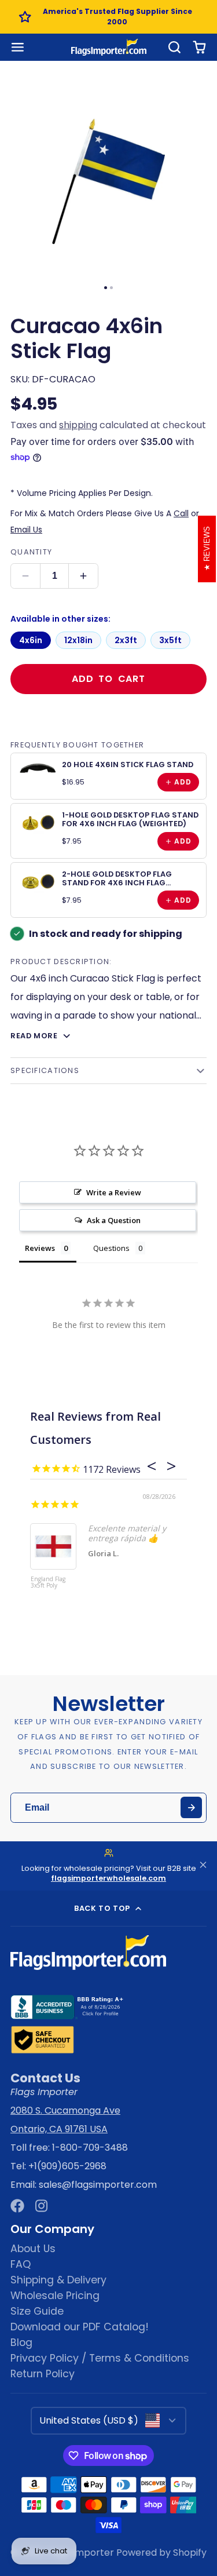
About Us (33, 2249)
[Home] (109, 47)
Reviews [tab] (40, 1248)
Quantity (31, 552)
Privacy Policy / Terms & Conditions (100, 2358)
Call (181, 513)
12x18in (78, 640)
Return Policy (43, 2374)
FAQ (21, 2264)
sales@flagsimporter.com (98, 2185)
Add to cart (108, 679)
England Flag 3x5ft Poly (48, 1583)
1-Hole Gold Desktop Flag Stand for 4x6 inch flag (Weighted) (130, 819)
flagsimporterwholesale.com (108, 1878)
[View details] (38, 768)
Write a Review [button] (114, 1192)
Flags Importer (80, 2553)
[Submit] (191, 1807)
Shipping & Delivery (58, 2280)
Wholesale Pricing (55, 2296)
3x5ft (170, 640)
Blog (21, 2343)
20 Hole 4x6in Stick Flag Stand (128, 765)
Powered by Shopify (161, 2553)
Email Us (26, 530)
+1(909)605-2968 (67, 2166)
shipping (78, 425)
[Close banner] (203, 1866)
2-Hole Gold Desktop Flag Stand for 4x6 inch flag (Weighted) (117, 883)
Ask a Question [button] (114, 1220)
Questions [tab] (111, 1248)
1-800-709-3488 (90, 2148)
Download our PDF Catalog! (80, 2327)
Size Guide (37, 2311)
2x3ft (126, 640)
